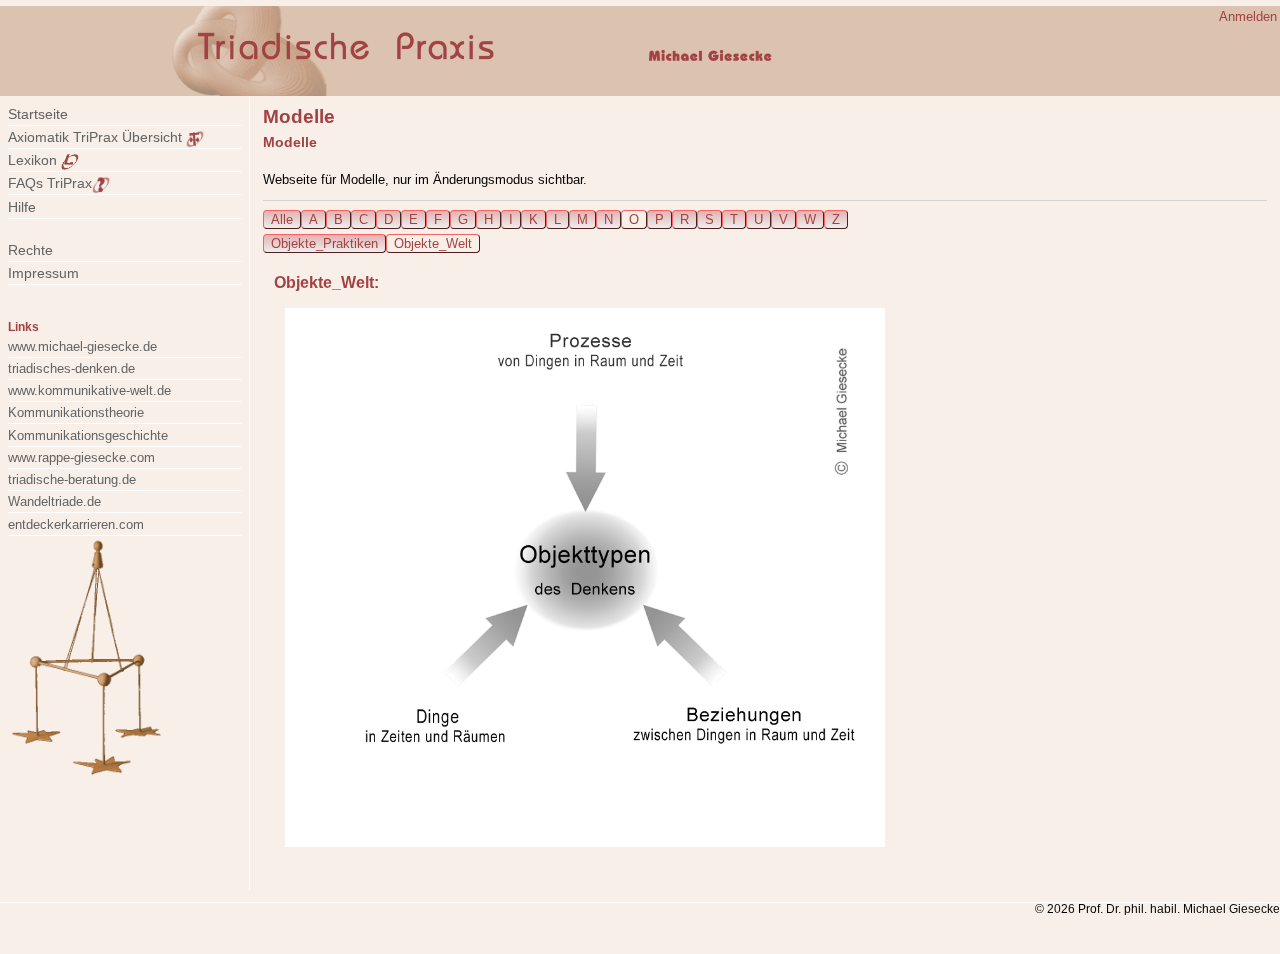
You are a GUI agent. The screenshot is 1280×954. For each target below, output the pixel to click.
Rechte (30, 250)
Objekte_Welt (433, 243)
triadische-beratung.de (72, 479)
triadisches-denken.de (71, 368)
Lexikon (34, 160)
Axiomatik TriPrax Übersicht (97, 137)
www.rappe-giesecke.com (81, 457)
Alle (282, 219)
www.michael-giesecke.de (82, 346)
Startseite (38, 114)
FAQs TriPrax (50, 183)
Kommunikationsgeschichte (88, 435)
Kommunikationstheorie (76, 412)
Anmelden (1248, 16)
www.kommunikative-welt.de (89, 390)
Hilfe (22, 207)
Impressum (55, 273)
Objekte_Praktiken (324, 243)
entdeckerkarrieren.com (76, 524)
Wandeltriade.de (54, 501)
